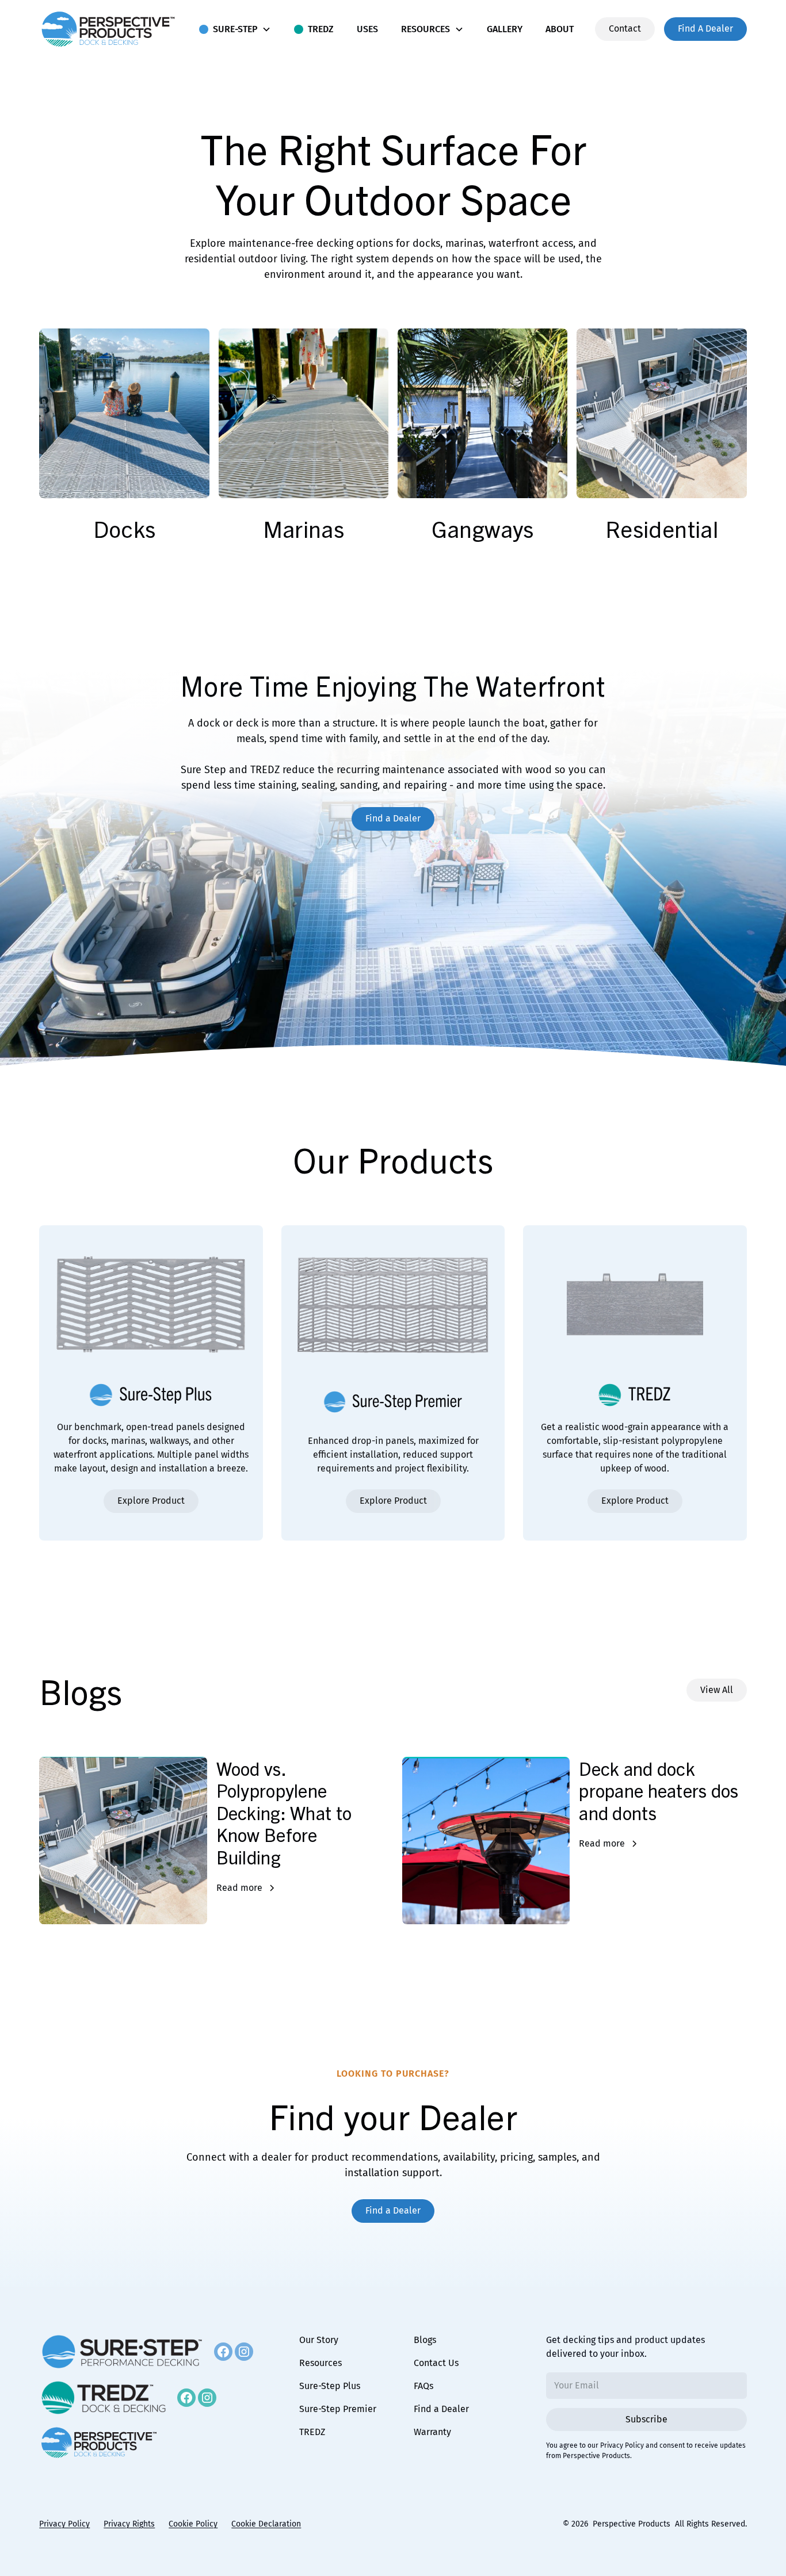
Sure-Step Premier (338, 2409)
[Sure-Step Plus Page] (122, 2352)
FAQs (423, 2386)
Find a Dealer (441, 2409)
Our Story (319, 2340)
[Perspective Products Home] (99, 2443)
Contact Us (436, 2363)
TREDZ (312, 2432)
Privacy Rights (129, 2524)
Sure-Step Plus (330, 2386)
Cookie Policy (193, 2524)
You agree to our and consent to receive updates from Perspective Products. (646, 2451)
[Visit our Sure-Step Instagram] (244, 2352)
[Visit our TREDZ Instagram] (207, 2398)
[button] (235, 29)
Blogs (425, 2340)
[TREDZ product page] (104, 2398)
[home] (108, 29)
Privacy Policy (622, 2445)
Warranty (432, 2432)
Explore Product (151, 1501)
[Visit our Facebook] (223, 2352)
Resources (320, 2363)
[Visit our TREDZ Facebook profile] (186, 2398)
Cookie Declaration (266, 2524)
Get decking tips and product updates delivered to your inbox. (625, 2347)
